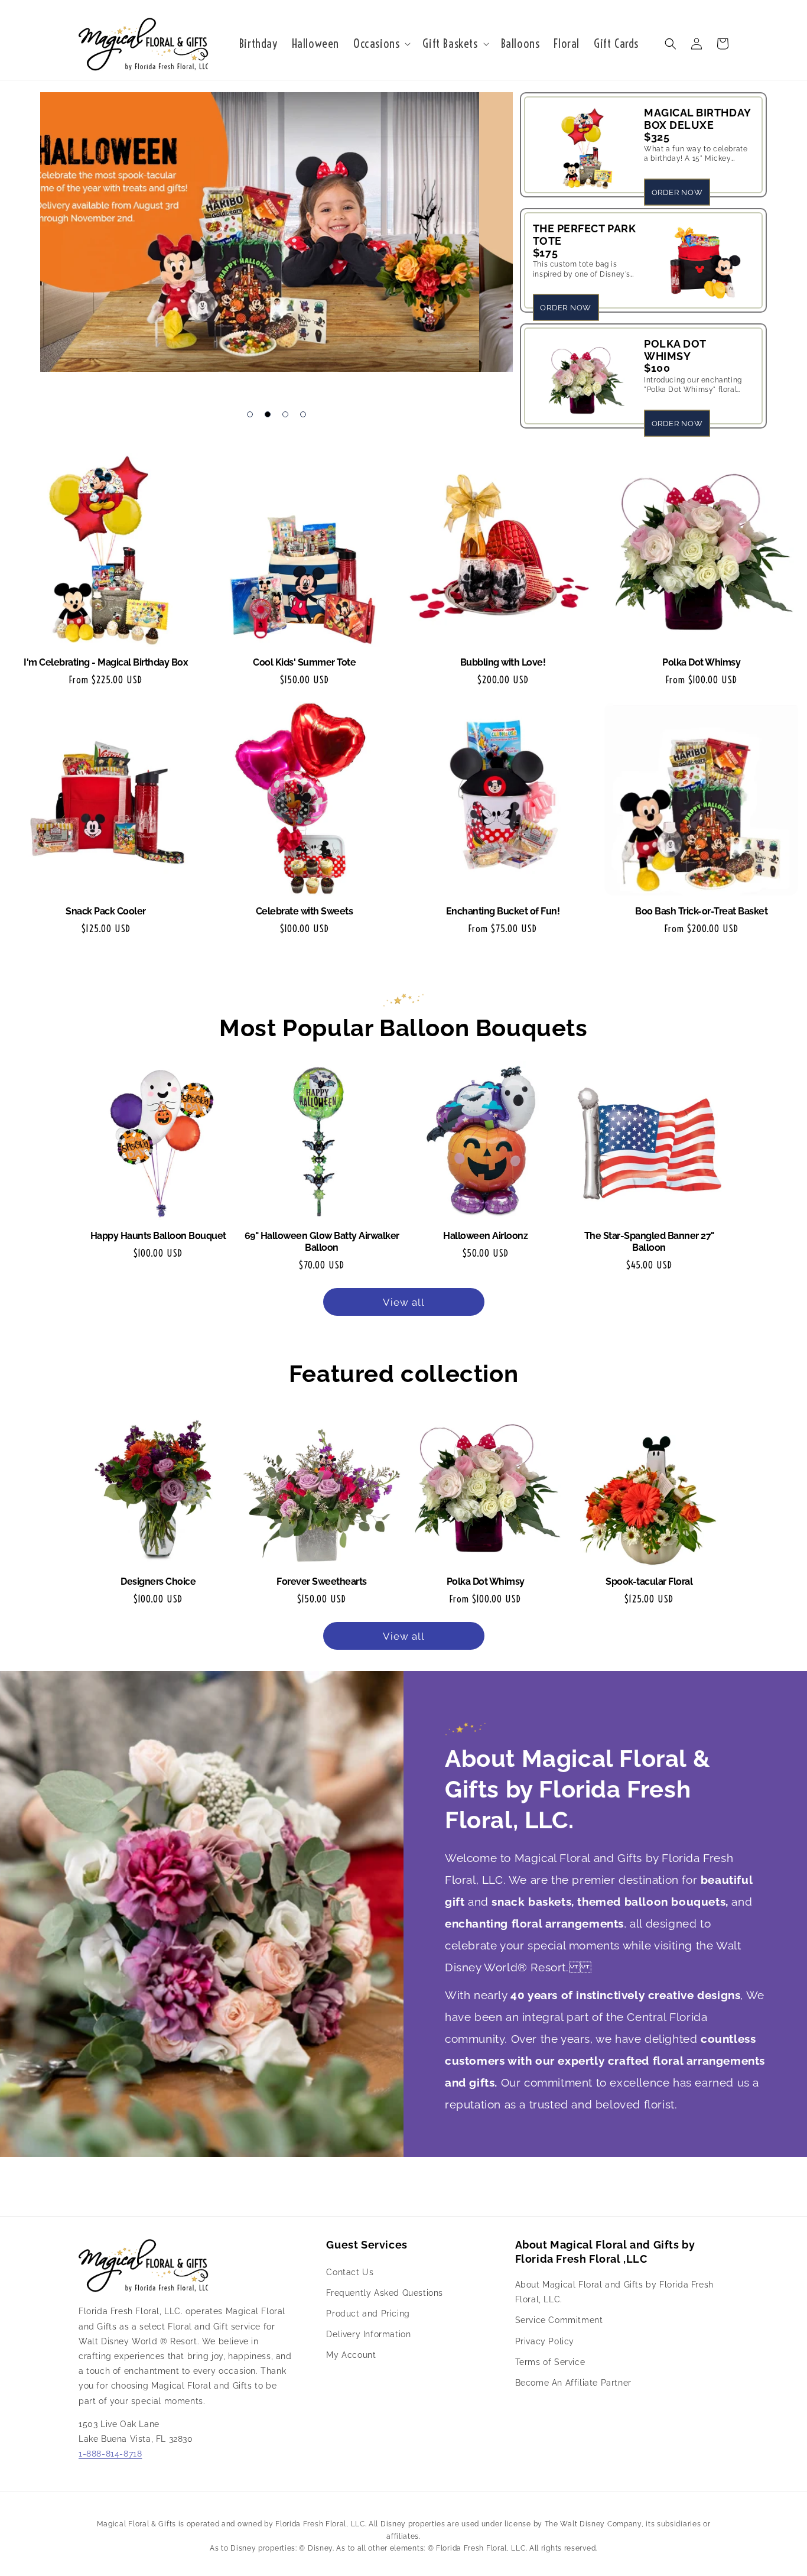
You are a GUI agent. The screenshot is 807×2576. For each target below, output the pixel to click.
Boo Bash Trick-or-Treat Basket (701, 911)
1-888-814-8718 (110, 2454)
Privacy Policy (545, 2341)
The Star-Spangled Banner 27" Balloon (649, 1242)
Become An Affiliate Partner (573, 2383)
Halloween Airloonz (485, 1236)
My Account (351, 2355)
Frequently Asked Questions (385, 2293)
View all (404, 1302)
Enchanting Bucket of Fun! (503, 911)
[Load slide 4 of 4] (303, 414)
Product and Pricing (368, 2314)
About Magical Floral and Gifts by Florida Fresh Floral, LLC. (614, 2292)
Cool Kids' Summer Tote (304, 662)
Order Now (677, 192)
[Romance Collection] (276, 240)
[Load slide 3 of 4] (285, 414)
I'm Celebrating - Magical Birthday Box (106, 662)
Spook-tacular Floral (649, 1581)
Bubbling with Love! (503, 662)
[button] (381, 44)
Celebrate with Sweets (305, 911)
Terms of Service (550, 2362)
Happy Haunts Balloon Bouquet (158, 1236)
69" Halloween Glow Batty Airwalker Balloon (322, 1242)
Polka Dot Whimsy (701, 662)
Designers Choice (158, 1581)
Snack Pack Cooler (106, 911)
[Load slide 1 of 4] (250, 414)
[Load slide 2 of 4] (268, 414)
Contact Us (350, 2272)
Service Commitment (559, 2320)
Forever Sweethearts (322, 1581)
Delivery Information (368, 2334)
